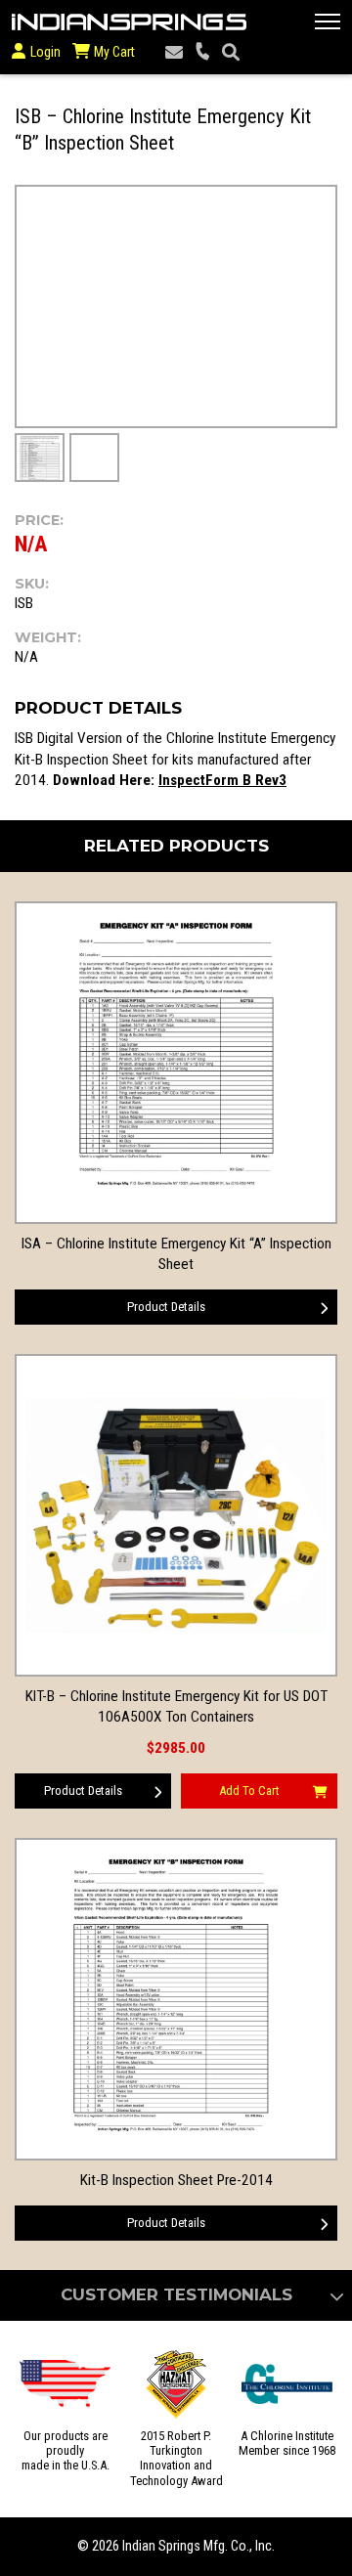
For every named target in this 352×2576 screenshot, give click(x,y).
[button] (328, 22)
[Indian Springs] (129, 22)
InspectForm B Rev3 (222, 780)
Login (45, 52)
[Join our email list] (174, 53)
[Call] (202, 52)
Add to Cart (249, 1790)
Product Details (166, 1307)
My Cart (113, 52)
